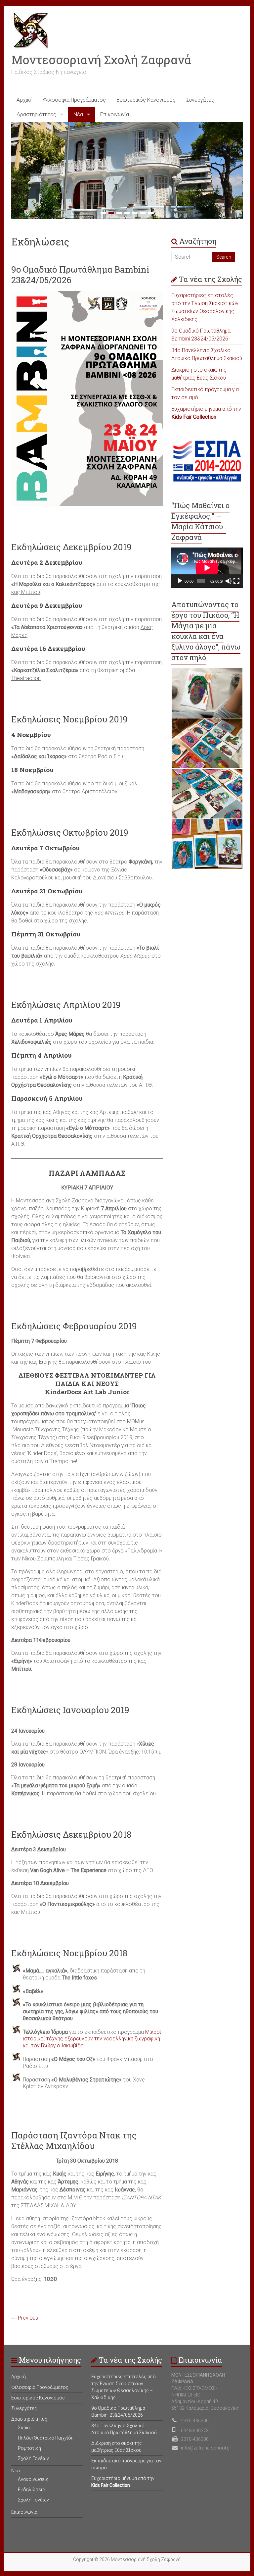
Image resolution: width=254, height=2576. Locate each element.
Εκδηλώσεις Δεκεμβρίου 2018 (71, 1834)
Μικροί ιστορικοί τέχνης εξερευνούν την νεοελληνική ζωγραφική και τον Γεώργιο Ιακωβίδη (92, 2039)
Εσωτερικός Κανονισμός (146, 100)
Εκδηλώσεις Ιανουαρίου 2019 (70, 1710)
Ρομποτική (29, 2448)
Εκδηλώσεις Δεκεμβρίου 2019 (71, 547)
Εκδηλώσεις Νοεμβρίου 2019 (69, 719)
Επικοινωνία (115, 114)
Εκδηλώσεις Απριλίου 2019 (66, 1005)
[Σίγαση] (229, 581)
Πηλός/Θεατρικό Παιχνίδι (45, 2438)
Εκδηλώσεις (31, 2490)
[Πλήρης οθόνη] (236, 581)
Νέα (78, 114)
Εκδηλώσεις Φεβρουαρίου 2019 (74, 1326)
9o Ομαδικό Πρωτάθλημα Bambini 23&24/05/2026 (80, 275)
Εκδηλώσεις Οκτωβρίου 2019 (70, 832)
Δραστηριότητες (36, 114)
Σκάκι (24, 2428)
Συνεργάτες (200, 100)
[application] (207, 568)
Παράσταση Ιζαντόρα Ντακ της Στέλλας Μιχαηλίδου (74, 2140)
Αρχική (24, 100)
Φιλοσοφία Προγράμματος (74, 100)
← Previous (25, 2318)
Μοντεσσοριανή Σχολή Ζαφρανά (101, 60)
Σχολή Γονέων (33, 2458)
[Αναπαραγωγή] (180, 581)
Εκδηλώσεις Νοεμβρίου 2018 (69, 1953)
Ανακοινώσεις (33, 2479)
